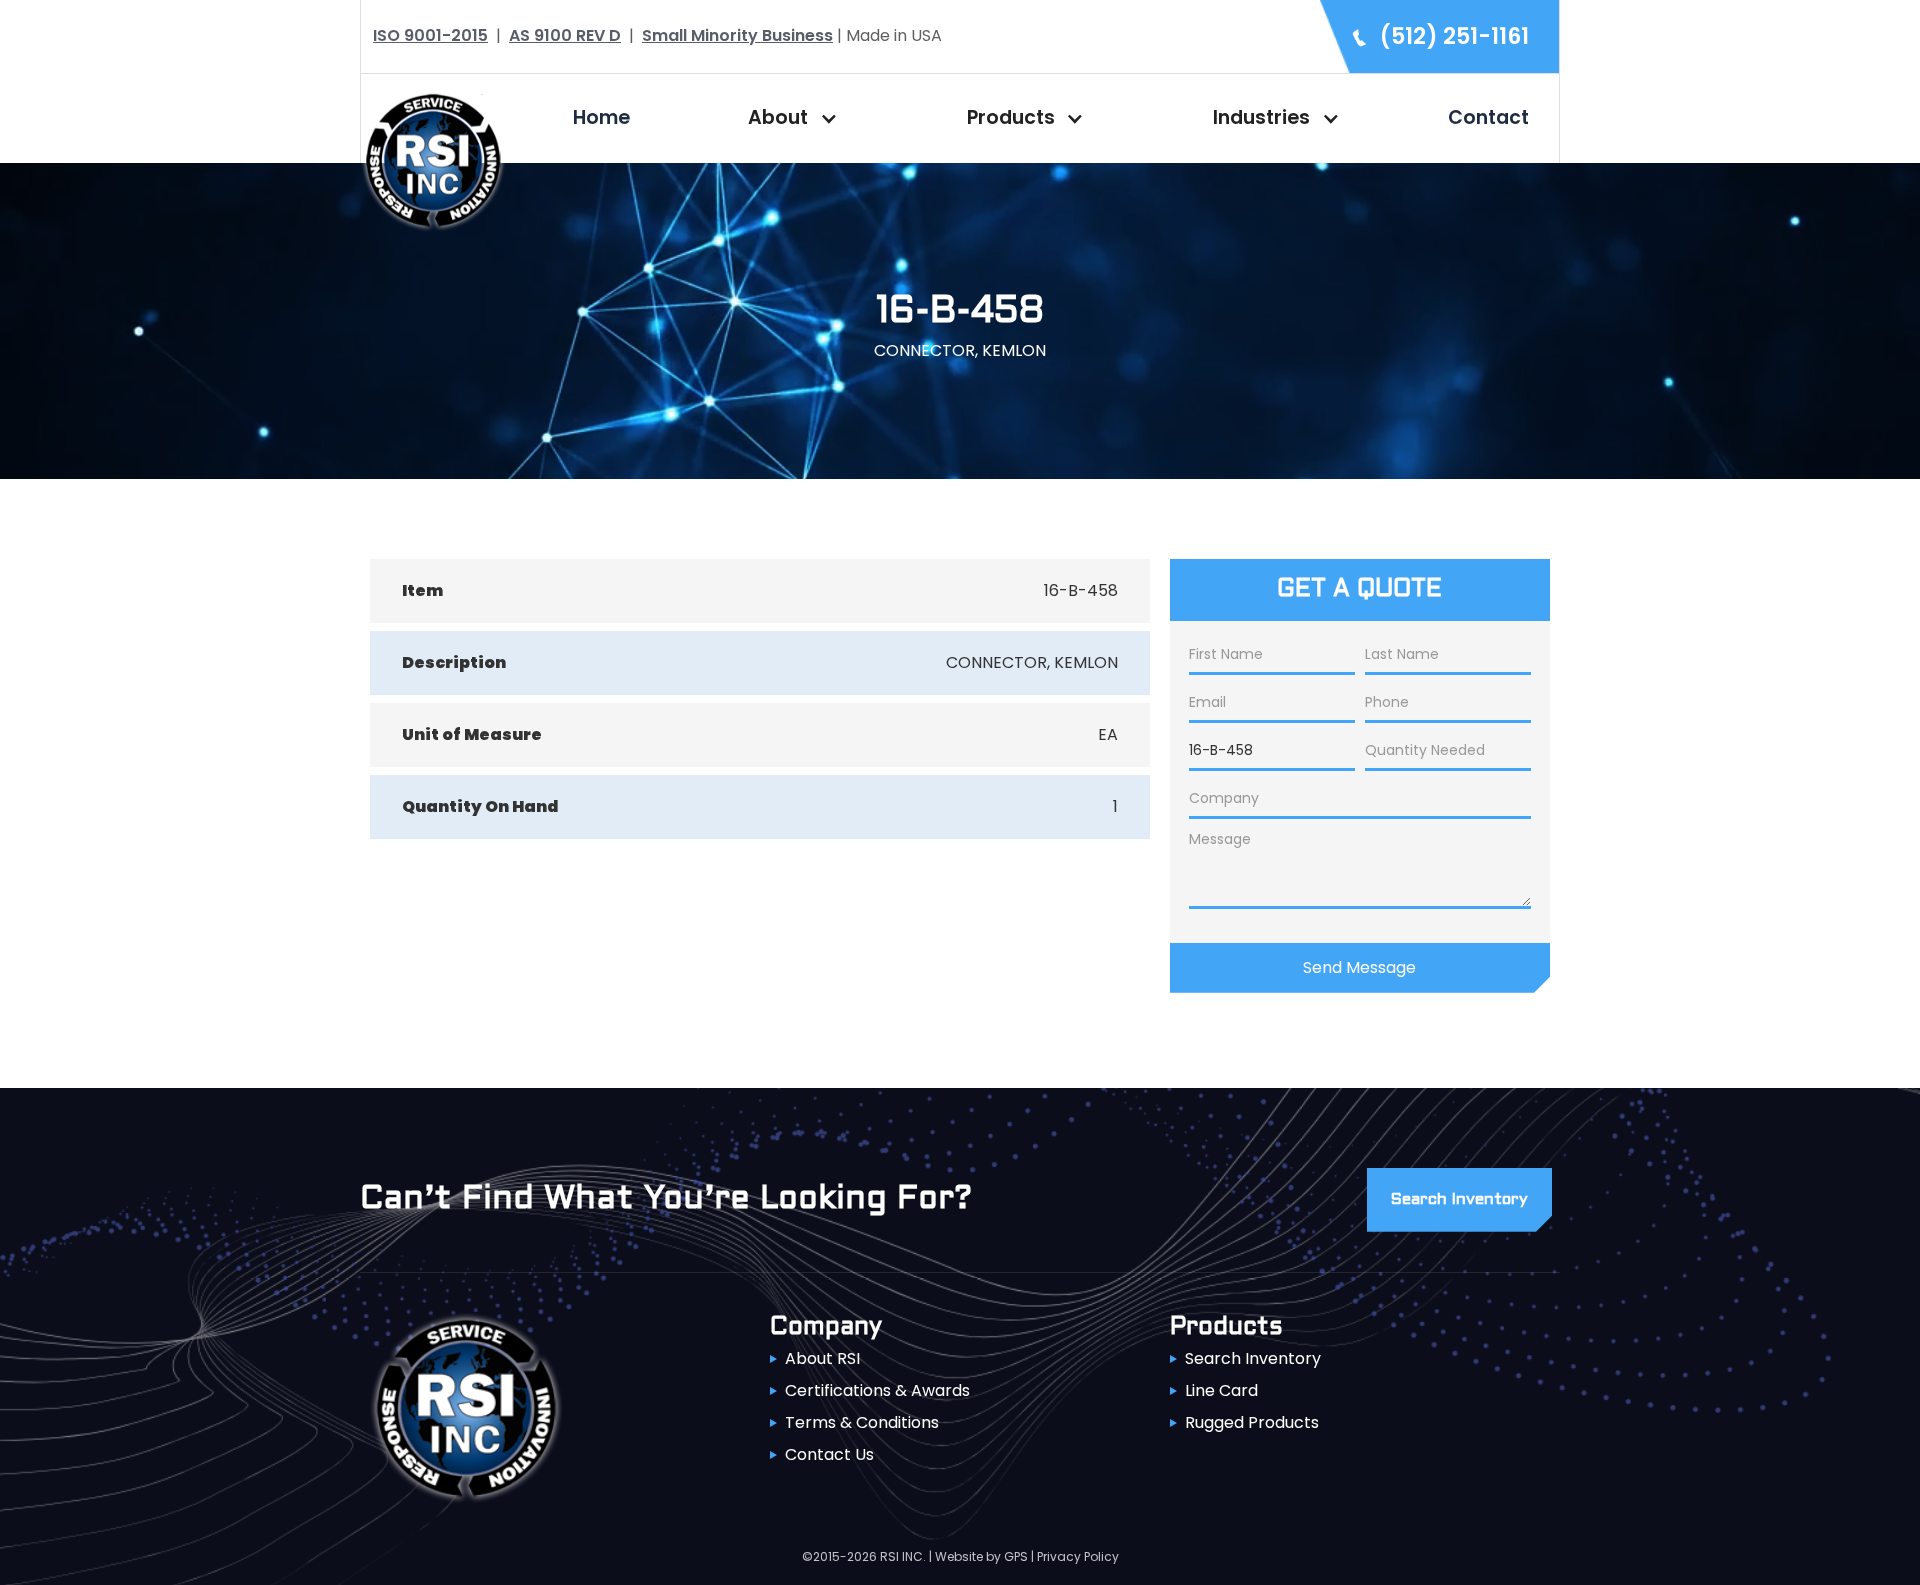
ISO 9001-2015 (430, 35)
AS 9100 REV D (565, 35)
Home (601, 117)
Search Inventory (1253, 1358)
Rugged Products (1252, 1422)
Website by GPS (981, 1556)
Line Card (1221, 1390)
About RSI (822, 1358)
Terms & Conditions (862, 1422)
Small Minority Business (737, 35)
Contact (1488, 117)
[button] (788, 118)
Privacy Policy (1078, 1556)
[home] (433, 158)
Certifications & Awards (877, 1390)
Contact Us (829, 1454)
